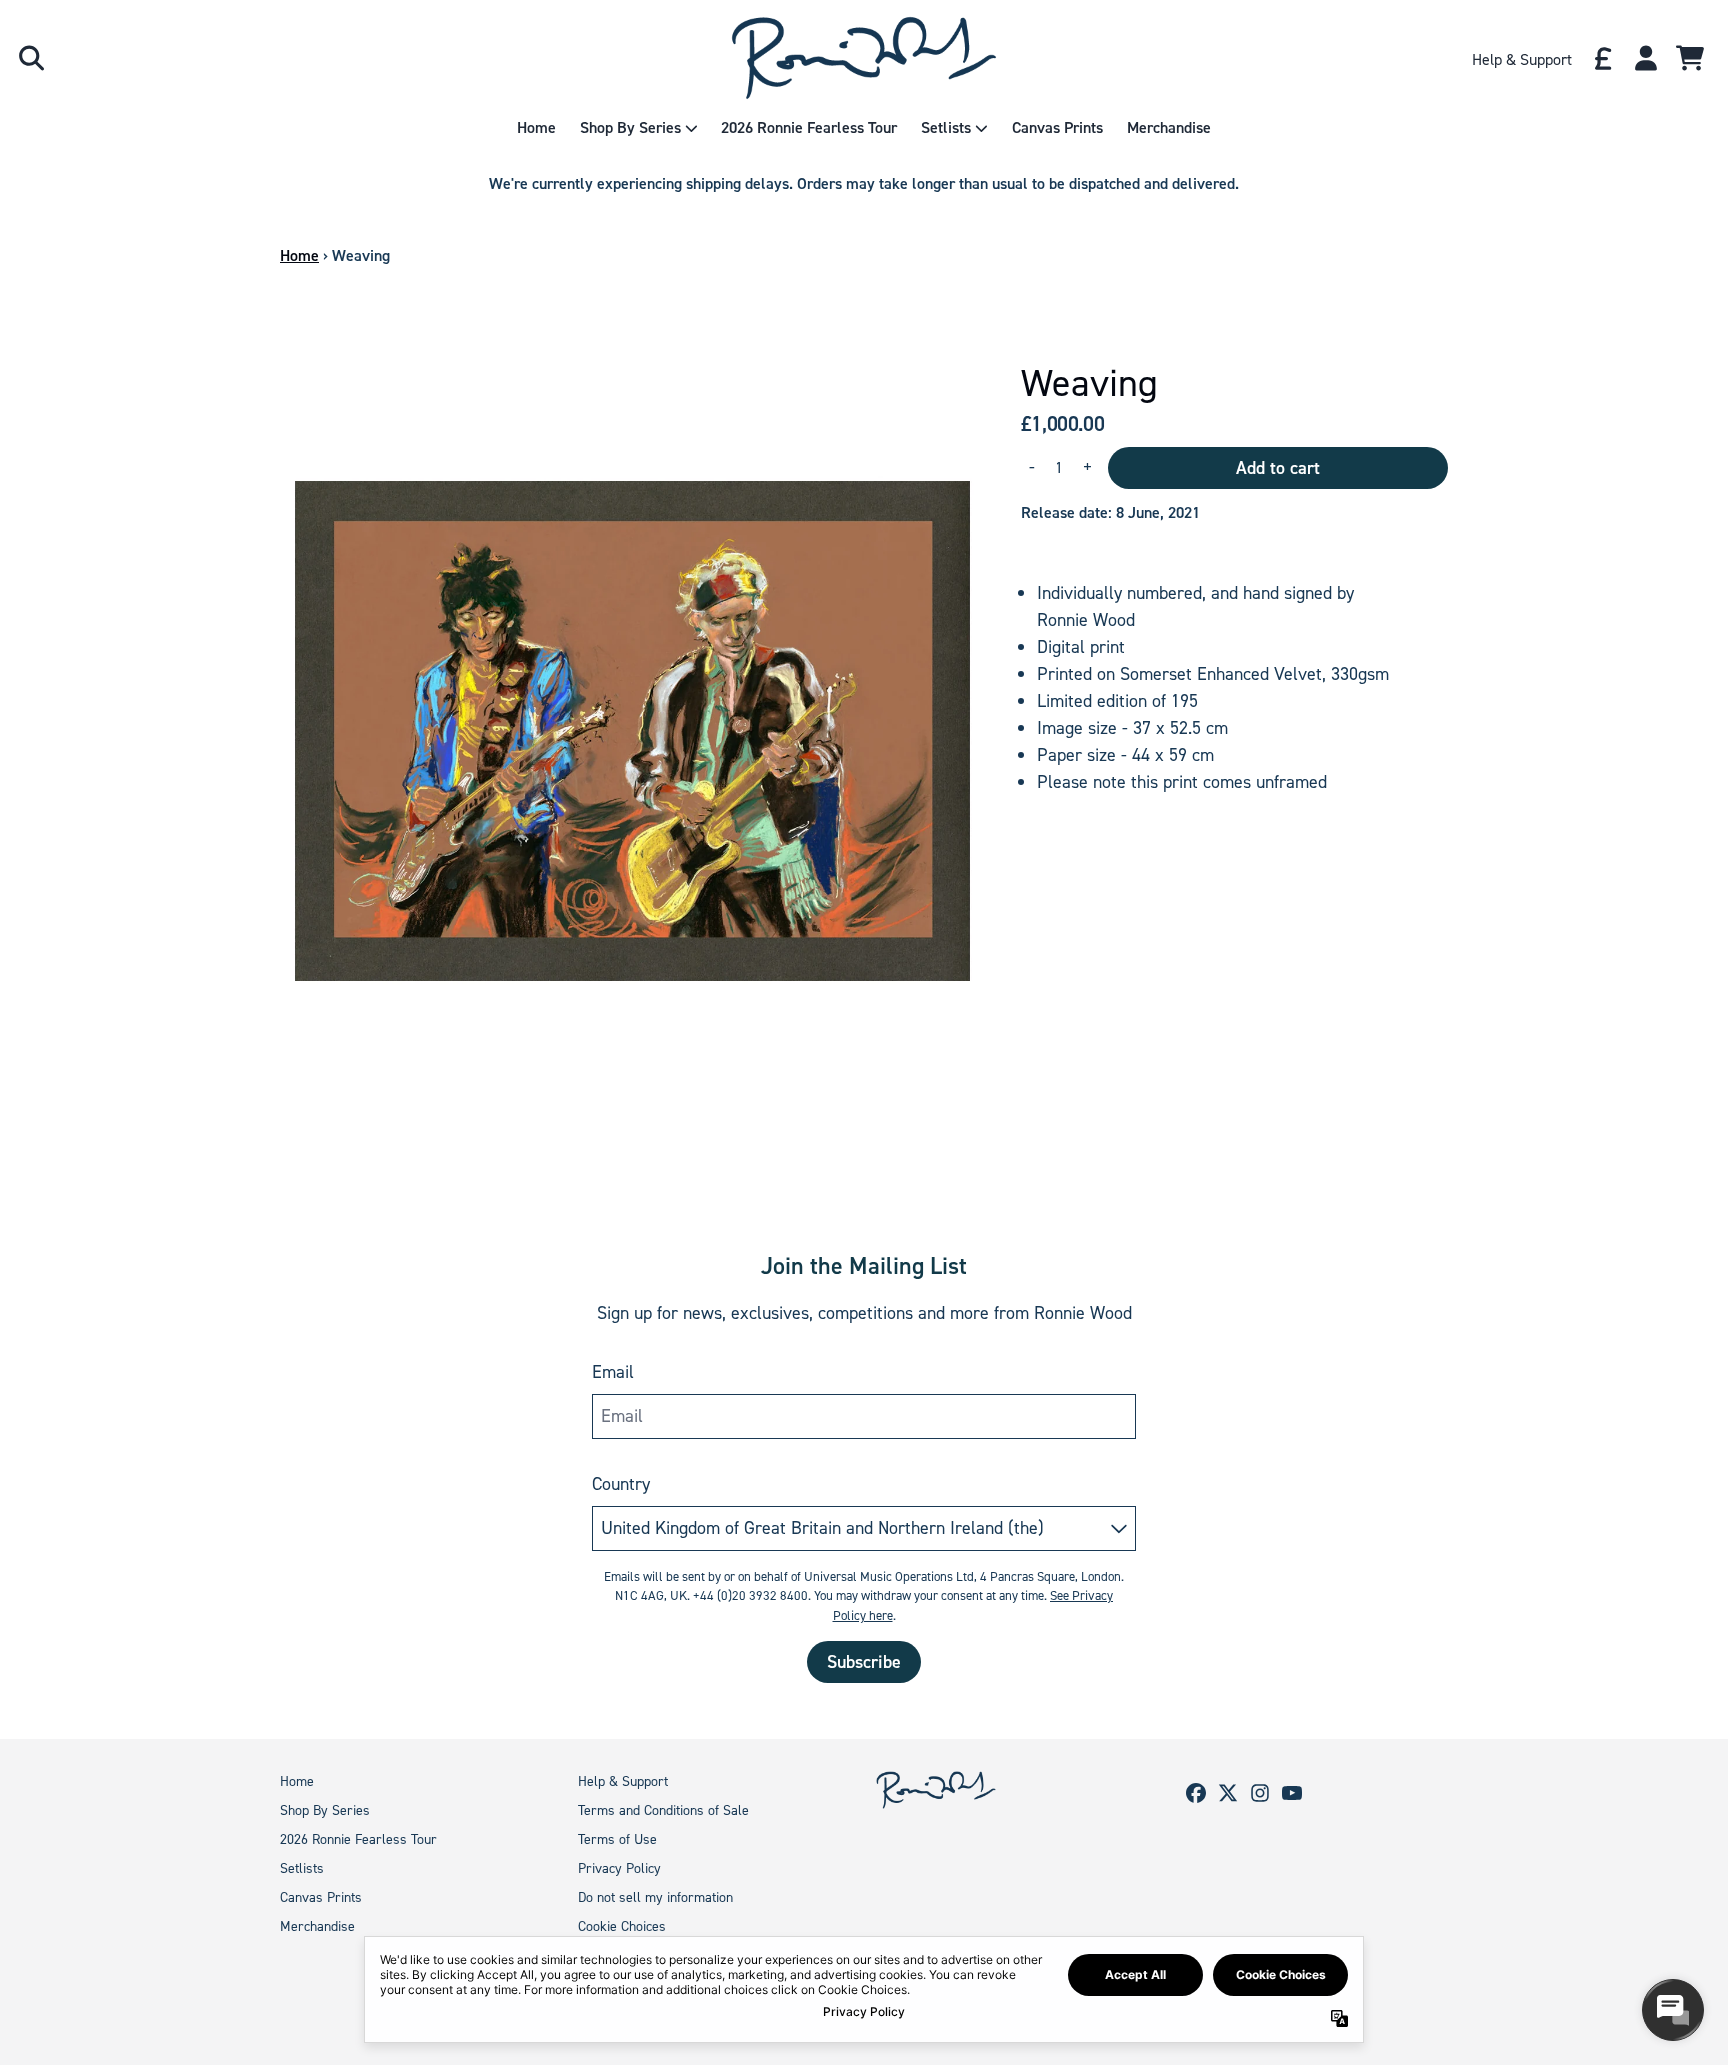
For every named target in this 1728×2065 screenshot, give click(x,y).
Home (299, 255)
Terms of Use (617, 1839)
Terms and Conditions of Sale (663, 1810)
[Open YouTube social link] (1292, 1793)
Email (613, 1372)
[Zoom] (630, 714)
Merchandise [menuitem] (1169, 127)
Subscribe (864, 1662)
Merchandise (317, 1926)
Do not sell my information (655, 1897)
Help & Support (623, 1781)
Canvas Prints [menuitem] (1057, 127)
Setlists (302, 1868)
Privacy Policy (619, 1868)
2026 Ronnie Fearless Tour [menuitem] (809, 127)
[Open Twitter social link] (1228, 1793)
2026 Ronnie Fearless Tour (358, 1839)
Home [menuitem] (536, 127)
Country (621, 1484)
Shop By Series (325, 1810)
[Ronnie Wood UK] (864, 58)
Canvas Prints (321, 1897)
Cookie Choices (622, 1926)
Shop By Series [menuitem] (630, 127)
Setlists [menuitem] (946, 127)
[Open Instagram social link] (1260, 1793)
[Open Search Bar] (30, 58)
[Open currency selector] (1602, 58)
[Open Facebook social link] (1196, 1793)
